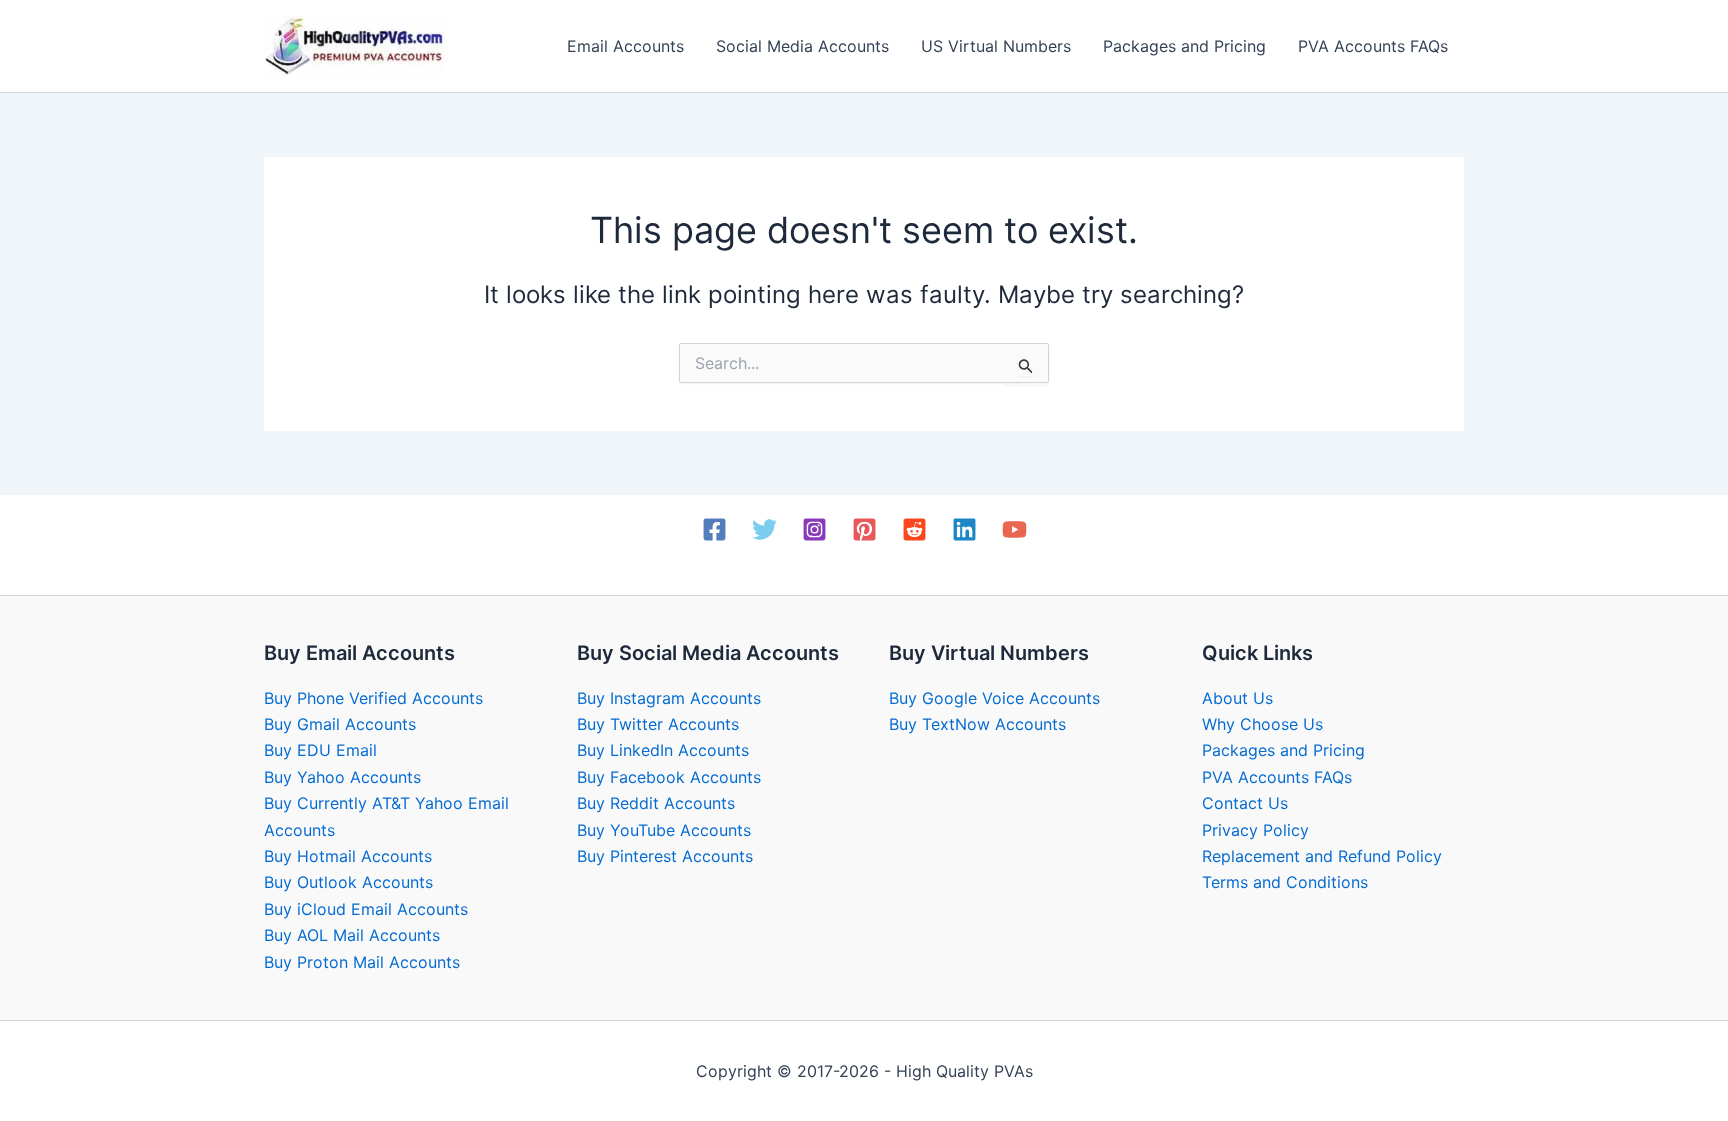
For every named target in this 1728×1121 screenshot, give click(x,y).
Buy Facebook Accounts (669, 777)
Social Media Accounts (802, 46)
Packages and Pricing (1184, 46)
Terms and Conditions (1285, 882)
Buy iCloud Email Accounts (366, 909)
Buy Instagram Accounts (669, 698)
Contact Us (1245, 803)
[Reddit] (914, 529)
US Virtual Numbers (996, 46)
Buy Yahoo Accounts (342, 777)
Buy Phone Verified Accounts (373, 698)
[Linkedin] (964, 529)
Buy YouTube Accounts (664, 830)
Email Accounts (625, 46)
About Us (1237, 698)
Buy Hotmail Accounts (348, 856)
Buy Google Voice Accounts (994, 698)
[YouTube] (1014, 529)
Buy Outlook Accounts (348, 882)
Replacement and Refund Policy (1322, 856)
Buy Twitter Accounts (658, 724)
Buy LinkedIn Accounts (663, 750)
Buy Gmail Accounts (340, 724)
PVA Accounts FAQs (1373, 46)
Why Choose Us (1262, 724)
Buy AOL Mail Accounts (352, 935)
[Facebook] (714, 529)
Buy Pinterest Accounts (665, 856)
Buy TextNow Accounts (977, 724)
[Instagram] (814, 529)
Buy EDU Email (320, 750)
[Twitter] (764, 529)
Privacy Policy (1255, 830)
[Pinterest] (864, 529)
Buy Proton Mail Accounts (362, 962)
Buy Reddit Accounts (656, 803)
